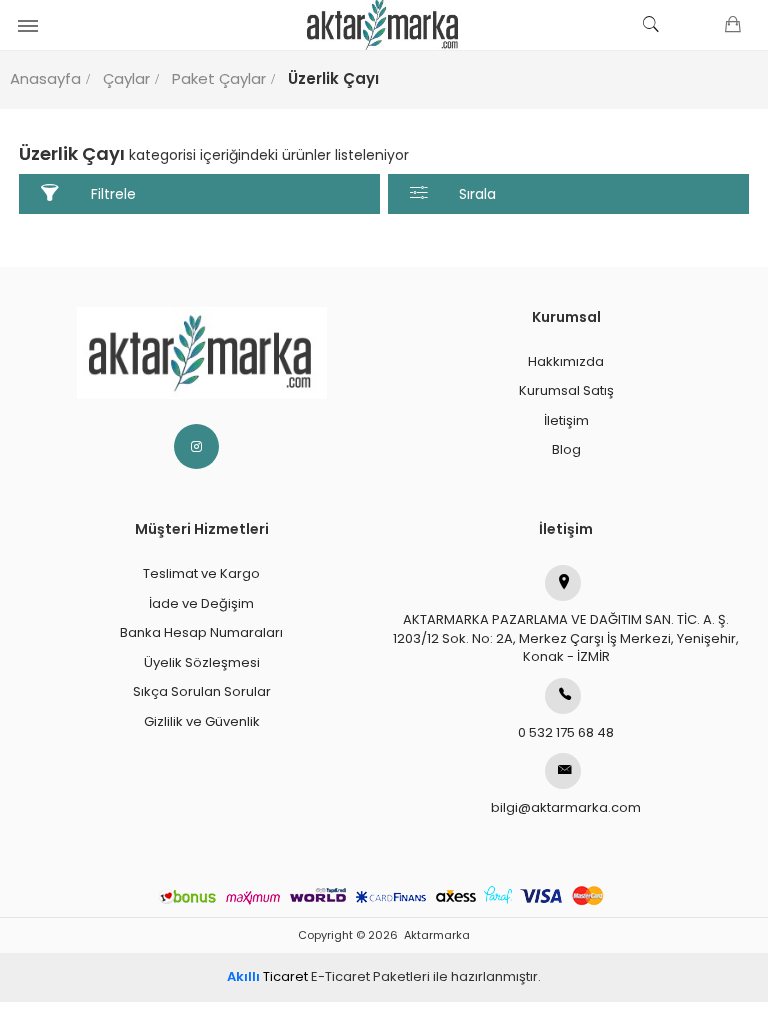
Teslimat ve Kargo (201, 573)
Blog (566, 449)
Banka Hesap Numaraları (201, 632)
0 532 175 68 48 (566, 732)
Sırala (477, 194)
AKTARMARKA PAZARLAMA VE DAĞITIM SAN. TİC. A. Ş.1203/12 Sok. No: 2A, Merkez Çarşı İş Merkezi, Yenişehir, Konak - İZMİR (566, 638)
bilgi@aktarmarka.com (566, 807)
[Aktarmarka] (384, 25)
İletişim (566, 420)
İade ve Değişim (201, 603)
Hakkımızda (566, 361)
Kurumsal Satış (566, 390)
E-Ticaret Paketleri (370, 976)
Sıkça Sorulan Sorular (202, 691)
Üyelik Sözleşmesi (202, 662)
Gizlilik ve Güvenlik (202, 721)
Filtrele (113, 194)
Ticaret (267, 976)
